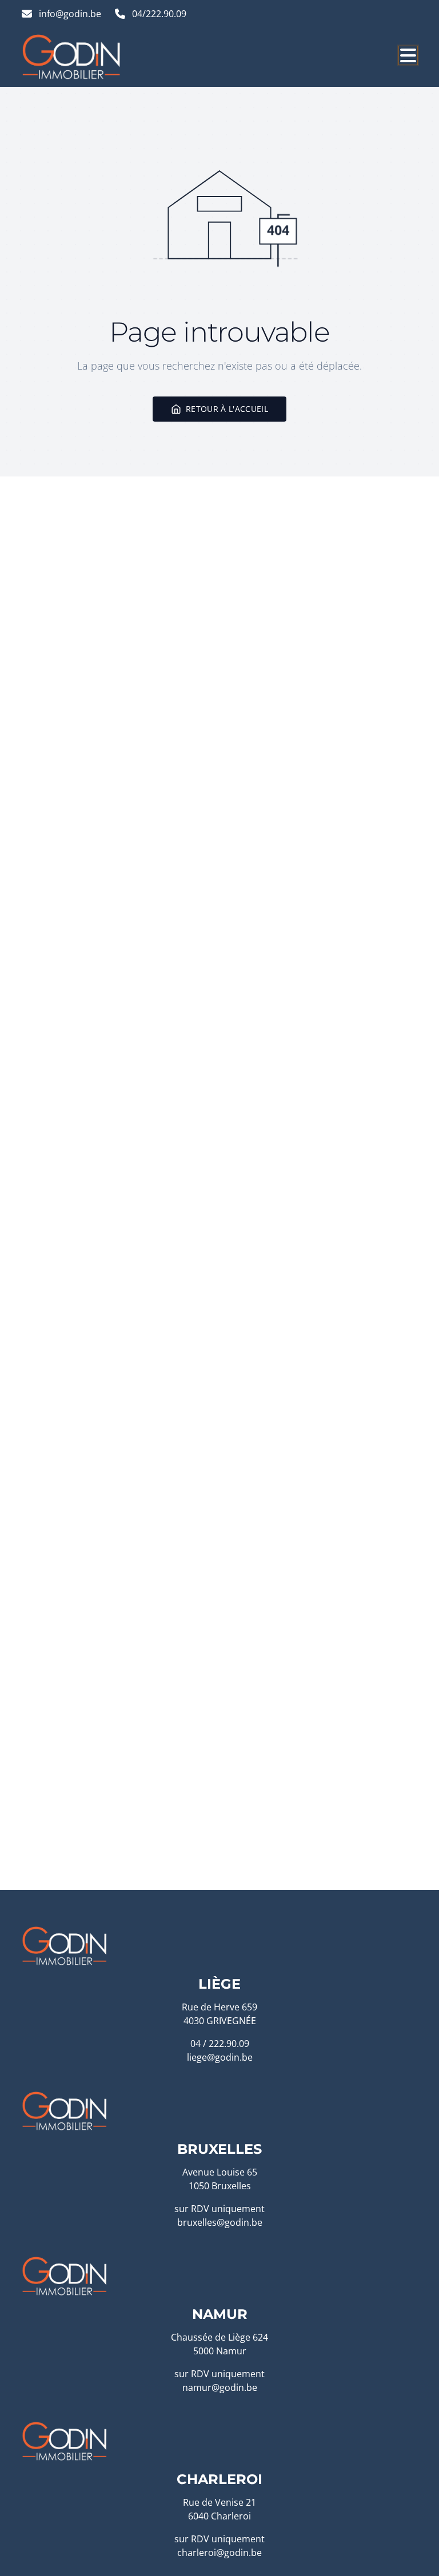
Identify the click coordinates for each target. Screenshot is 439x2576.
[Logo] (77, 57)
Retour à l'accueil (227, 409)
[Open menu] (408, 55)
